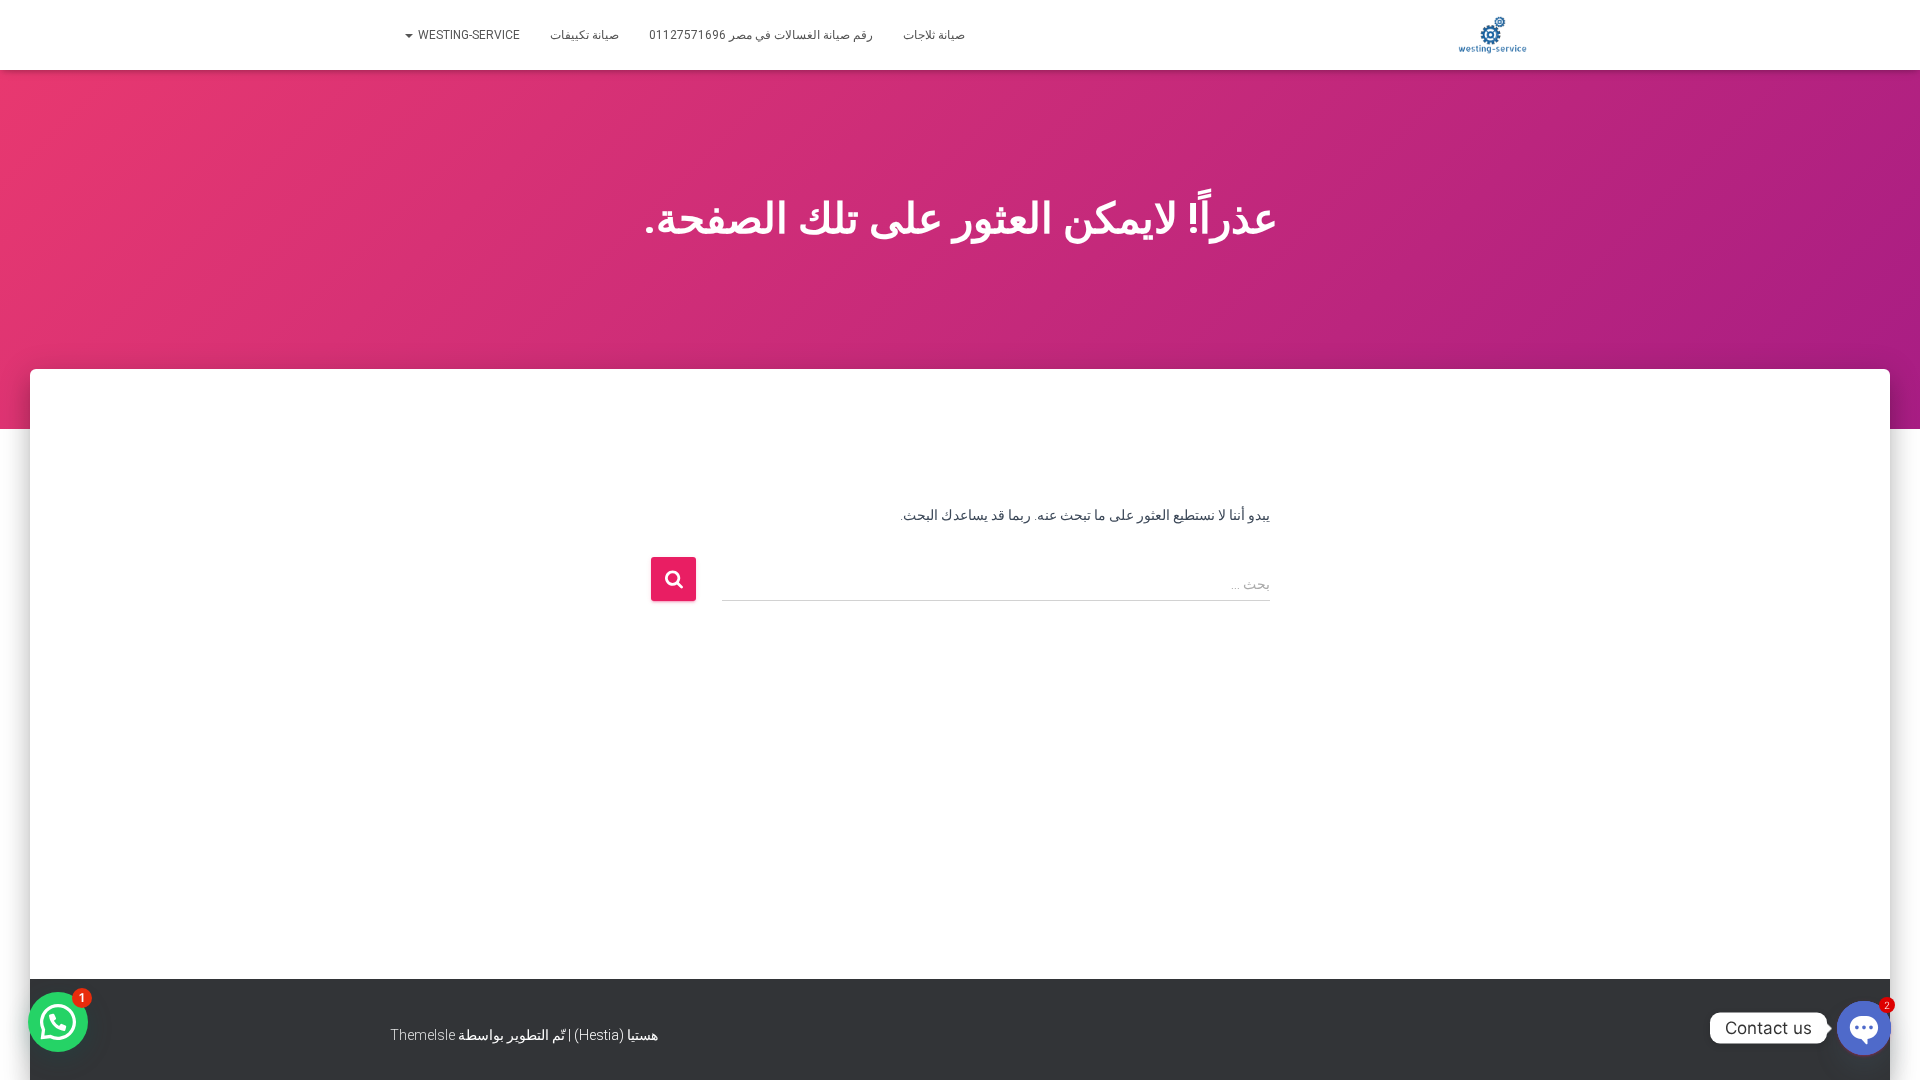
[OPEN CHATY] (1864, 1028)
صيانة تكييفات (584, 35)
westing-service (467, 35)
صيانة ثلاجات (934, 35)
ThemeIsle (422, 1035)
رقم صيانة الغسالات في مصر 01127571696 (761, 35)
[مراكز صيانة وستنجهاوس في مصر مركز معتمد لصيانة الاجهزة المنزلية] (1492, 35)
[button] (58, 1022)
